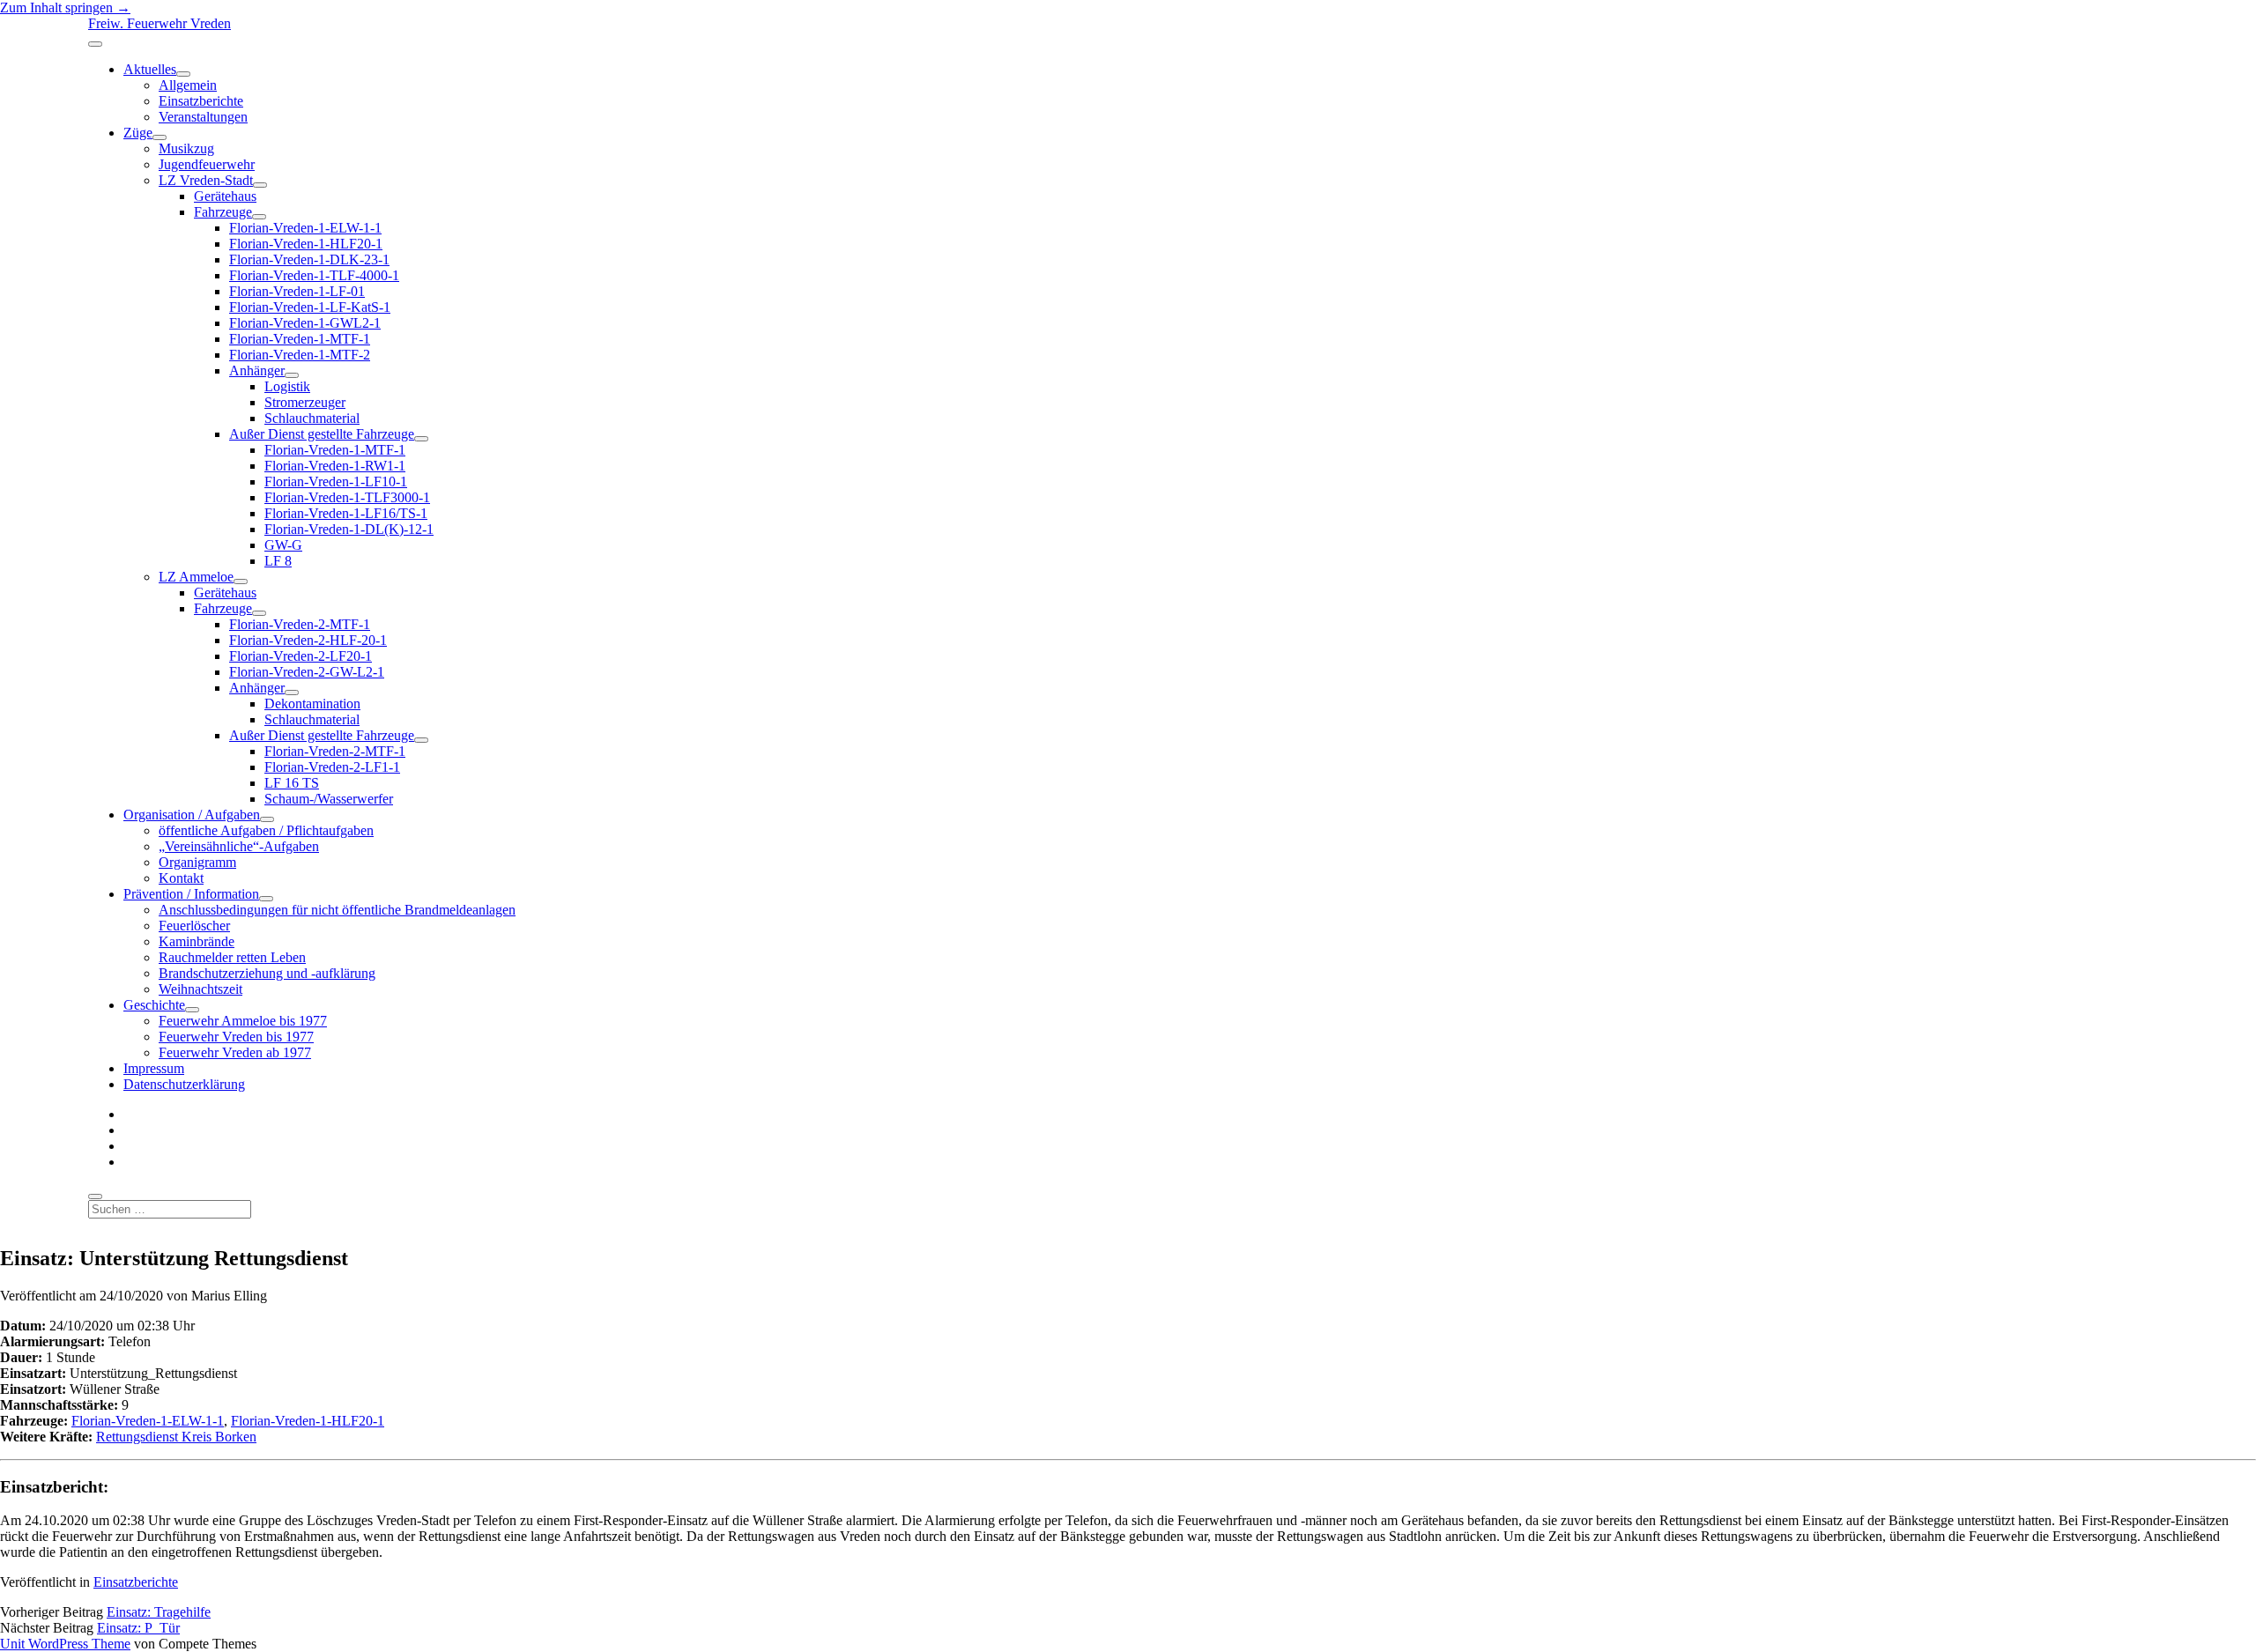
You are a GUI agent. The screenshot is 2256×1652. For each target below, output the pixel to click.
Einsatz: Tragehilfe (159, 1612)
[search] (95, 1196)
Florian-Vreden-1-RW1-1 (335, 466)
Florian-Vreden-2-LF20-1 (301, 656)
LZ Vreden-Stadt (206, 180)
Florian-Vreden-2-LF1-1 (332, 767)
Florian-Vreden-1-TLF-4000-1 (314, 275)
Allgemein (188, 85)
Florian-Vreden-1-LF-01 (297, 291)
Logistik (287, 386)
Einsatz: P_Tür (138, 1628)
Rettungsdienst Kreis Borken (176, 1437)
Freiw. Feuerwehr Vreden (160, 23)
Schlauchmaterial (312, 418)
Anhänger (257, 370)
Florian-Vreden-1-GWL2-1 (305, 323)
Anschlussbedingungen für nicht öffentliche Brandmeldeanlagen (337, 910)
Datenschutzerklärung (184, 1084)
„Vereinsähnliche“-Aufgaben (239, 846)
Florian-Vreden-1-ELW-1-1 (305, 228)
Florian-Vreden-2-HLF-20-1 (308, 640)
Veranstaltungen (203, 117)
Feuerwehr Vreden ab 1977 (235, 1052)
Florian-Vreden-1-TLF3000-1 (347, 497)
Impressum (154, 1068)
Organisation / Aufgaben (192, 815)
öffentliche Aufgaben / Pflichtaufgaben (266, 830)
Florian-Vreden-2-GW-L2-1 (307, 672)
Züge (138, 133)
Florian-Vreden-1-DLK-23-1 (309, 259)
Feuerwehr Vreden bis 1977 (236, 1037)
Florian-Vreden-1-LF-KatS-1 (310, 307)
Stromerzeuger (305, 402)
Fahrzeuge (223, 212)
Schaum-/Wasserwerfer (329, 799)
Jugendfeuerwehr (207, 164)
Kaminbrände (197, 941)
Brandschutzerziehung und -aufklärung (267, 973)
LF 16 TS (292, 783)
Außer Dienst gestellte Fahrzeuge (322, 434)
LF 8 (278, 561)
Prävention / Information (191, 894)
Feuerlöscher (194, 926)
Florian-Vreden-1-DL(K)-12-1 (349, 529)
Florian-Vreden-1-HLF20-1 (306, 244)
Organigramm (197, 862)
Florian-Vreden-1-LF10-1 (336, 482)
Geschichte (154, 1005)
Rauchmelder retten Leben (232, 957)
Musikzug (186, 148)
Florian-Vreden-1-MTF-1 (300, 339)
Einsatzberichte (201, 101)
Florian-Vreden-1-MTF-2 (300, 355)
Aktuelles (150, 69)
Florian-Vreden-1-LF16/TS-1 (346, 513)
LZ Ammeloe (196, 577)
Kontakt (181, 878)
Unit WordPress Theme (65, 1644)
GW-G (283, 545)
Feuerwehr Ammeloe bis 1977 (243, 1021)
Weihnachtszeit (200, 989)
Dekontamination (312, 704)
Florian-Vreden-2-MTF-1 (300, 624)
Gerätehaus (225, 196)
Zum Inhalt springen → (65, 7)
